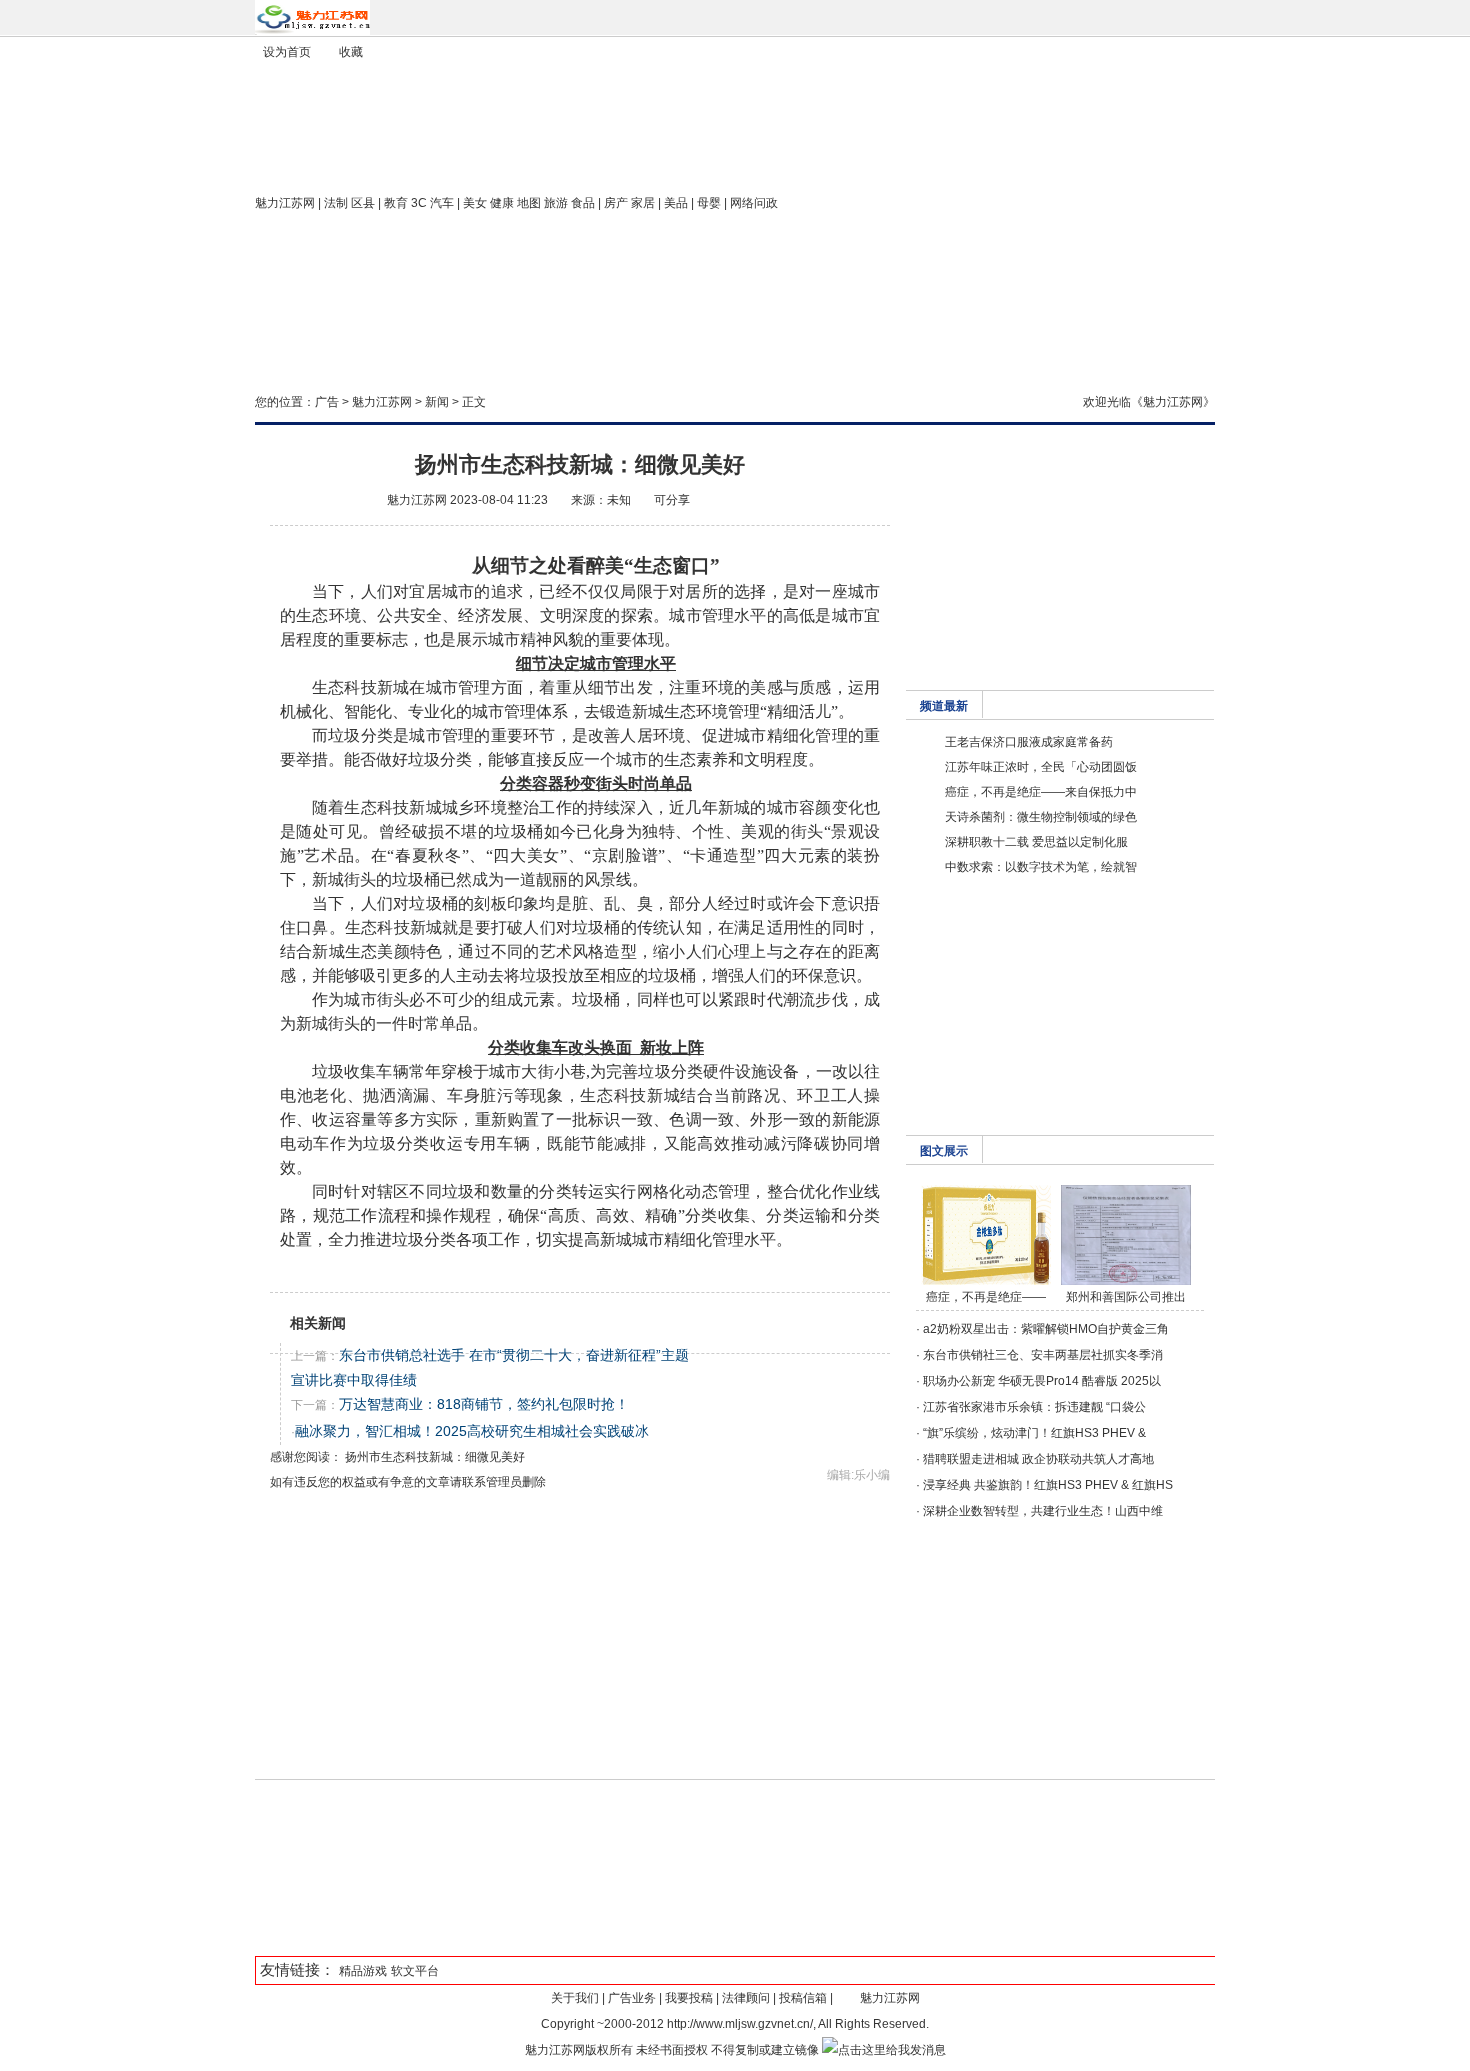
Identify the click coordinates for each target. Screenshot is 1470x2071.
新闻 (437, 402)
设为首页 (287, 52)
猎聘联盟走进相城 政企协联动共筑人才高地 (1038, 1459)
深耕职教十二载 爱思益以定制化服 (1036, 842)
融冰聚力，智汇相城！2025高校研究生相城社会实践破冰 (472, 1431)
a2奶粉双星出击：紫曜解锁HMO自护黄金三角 (1046, 1329)
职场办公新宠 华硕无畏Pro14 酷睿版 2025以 (1042, 1381)
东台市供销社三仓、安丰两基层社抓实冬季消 (1043, 1355)
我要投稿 (689, 1998)
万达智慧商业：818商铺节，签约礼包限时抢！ (484, 1404)
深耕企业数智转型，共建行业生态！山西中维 (1043, 1511)
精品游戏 (363, 1971)
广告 (327, 402)
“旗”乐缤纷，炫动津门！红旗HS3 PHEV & (1034, 1433)
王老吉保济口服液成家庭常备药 (1029, 742)
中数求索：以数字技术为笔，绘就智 (1041, 867)
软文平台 (415, 1971)
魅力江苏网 (285, 203)
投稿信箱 (803, 1998)
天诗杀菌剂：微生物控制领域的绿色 (1041, 817)
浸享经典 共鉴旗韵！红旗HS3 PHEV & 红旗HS (1048, 1485)
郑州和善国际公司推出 (1126, 1297)
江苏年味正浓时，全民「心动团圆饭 (1041, 767)
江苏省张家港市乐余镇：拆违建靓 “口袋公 (1034, 1407)
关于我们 (575, 1998)
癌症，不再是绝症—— (986, 1297)
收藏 (351, 52)
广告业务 (632, 1998)
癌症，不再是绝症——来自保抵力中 (1041, 792)
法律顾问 (746, 1998)
